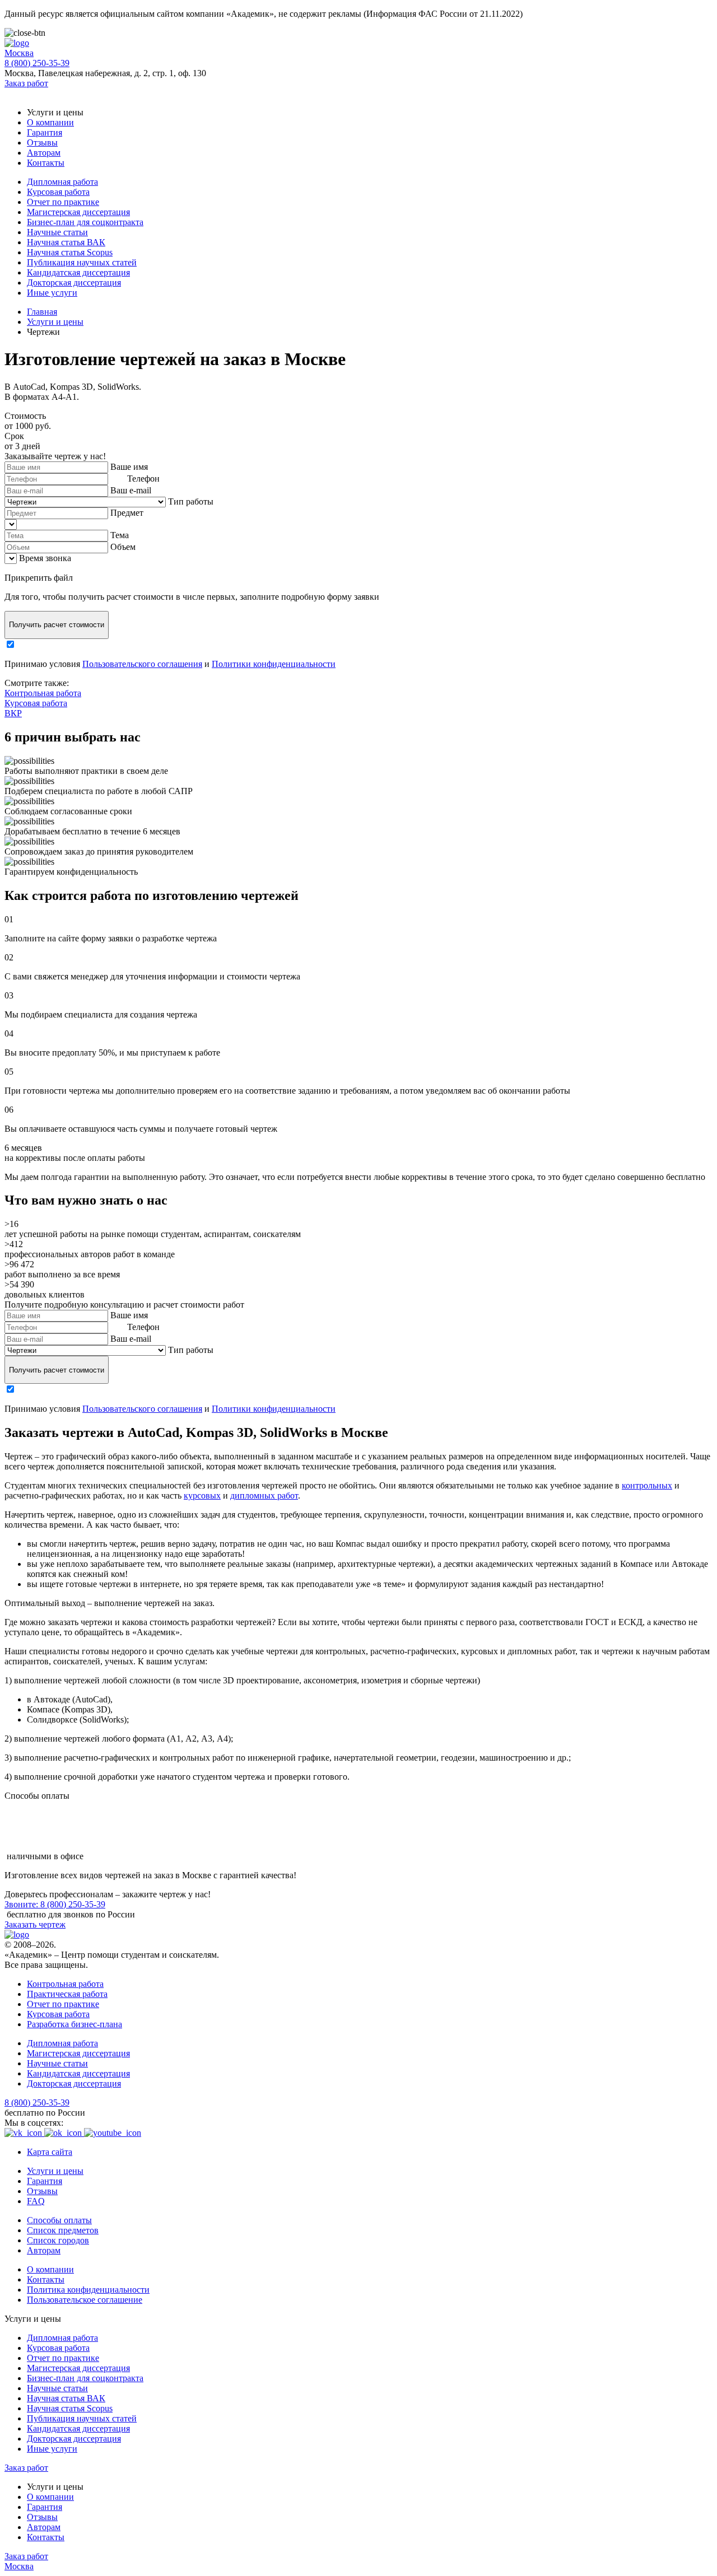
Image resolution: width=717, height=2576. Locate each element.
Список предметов (63, 2230)
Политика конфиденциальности (88, 2290)
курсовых (202, 1495)
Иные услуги (52, 293)
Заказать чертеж (35, 1924)
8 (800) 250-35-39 (37, 63)
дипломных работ (264, 1495)
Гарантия (45, 132)
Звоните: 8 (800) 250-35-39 (55, 1904)
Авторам (44, 153)
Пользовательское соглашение (85, 2300)
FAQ (36, 2201)
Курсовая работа (58, 192)
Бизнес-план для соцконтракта (85, 222)
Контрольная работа (43, 693)
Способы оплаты (59, 2220)
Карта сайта (50, 2152)
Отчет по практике (63, 202)
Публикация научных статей (82, 262)
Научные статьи (57, 232)
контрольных (647, 1485)
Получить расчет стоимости (57, 625)
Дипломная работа (62, 182)
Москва (19, 53)
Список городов (58, 2240)
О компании (50, 122)
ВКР (13, 713)
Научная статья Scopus (70, 252)
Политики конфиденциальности (274, 664)
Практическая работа (67, 1994)
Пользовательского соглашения (142, 664)
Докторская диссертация (74, 283)
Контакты (46, 163)
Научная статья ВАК (66, 242)
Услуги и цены (55, 2171)
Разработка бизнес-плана (75, 2024)
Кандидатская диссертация (78, 272)
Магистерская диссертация (78, 212)
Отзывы (42, 143)
